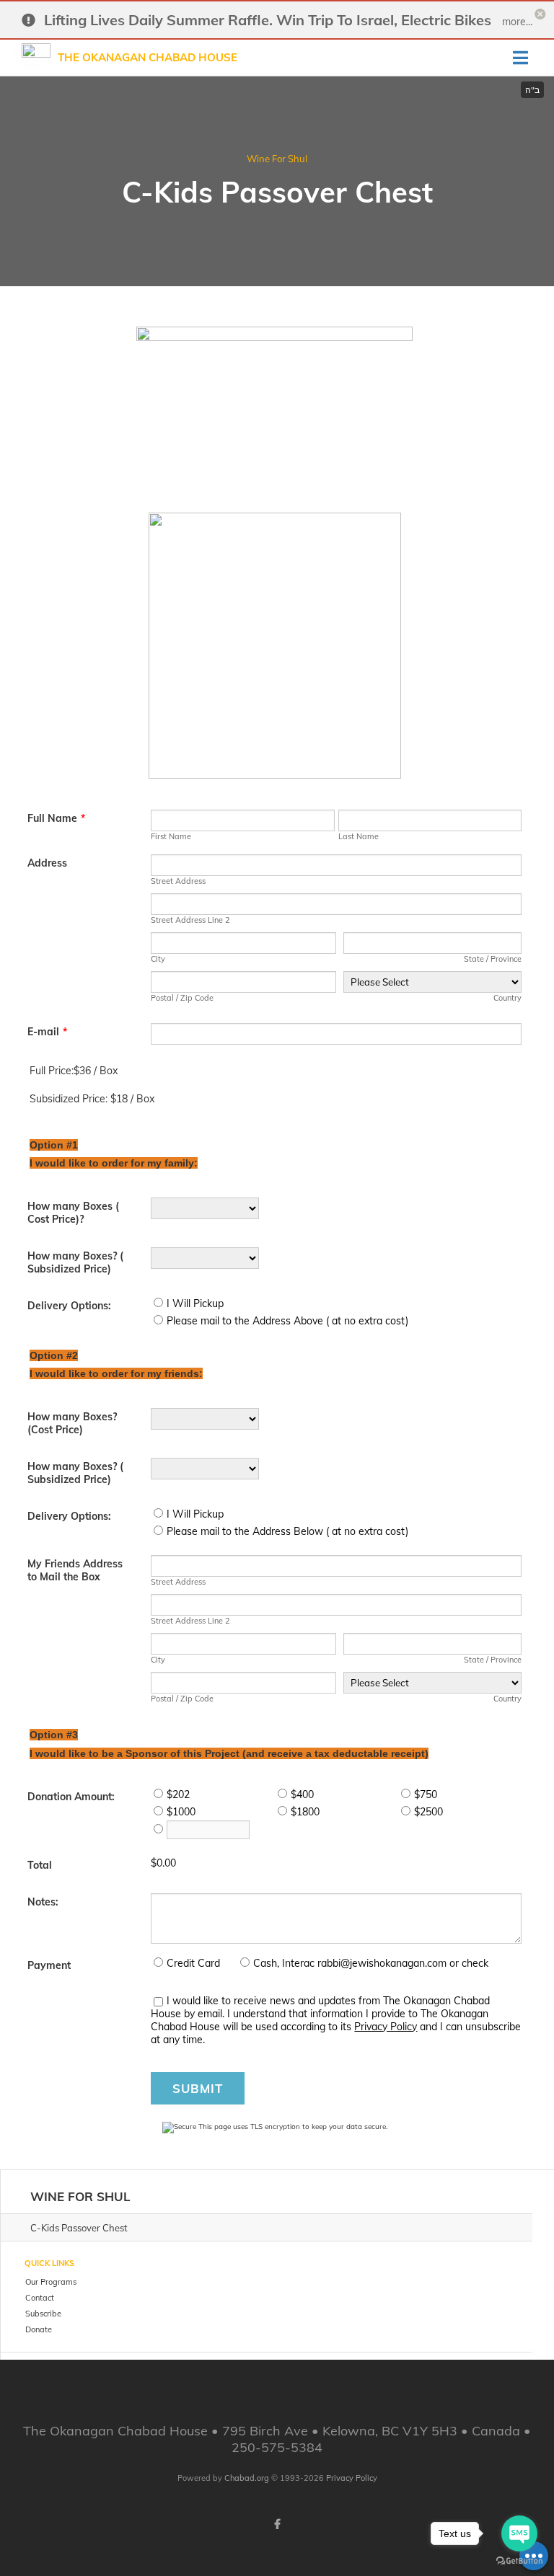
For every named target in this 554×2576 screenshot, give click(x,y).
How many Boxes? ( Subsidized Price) (75, 1262)
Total (40, 1865)
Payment (49, 1965)
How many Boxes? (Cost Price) (72, 1423)
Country (507, 998)
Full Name (56, 818)
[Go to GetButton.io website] (519, 2561)
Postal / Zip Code (182, 998)
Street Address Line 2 (190, 920)
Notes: (43, 1902)
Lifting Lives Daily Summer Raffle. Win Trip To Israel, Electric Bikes (268, 20)
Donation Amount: (71, 1797)
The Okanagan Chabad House (148, 57)
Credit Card (193, 1963)
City (158, 959)
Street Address (178, 881)
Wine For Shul (277, 159)
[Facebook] (277, 2524)
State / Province (493, 959)
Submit (198, 2088)
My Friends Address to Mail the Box (75, 1570)
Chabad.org (247, 2478)
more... (517, 22)
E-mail (47, 1032)
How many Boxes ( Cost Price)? (73, 1213)
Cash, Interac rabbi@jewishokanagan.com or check (371, 1963)
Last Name (359, 836)
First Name (171, 836)
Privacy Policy (386, 2027)
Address (47, 863)
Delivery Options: (69, 1306)
